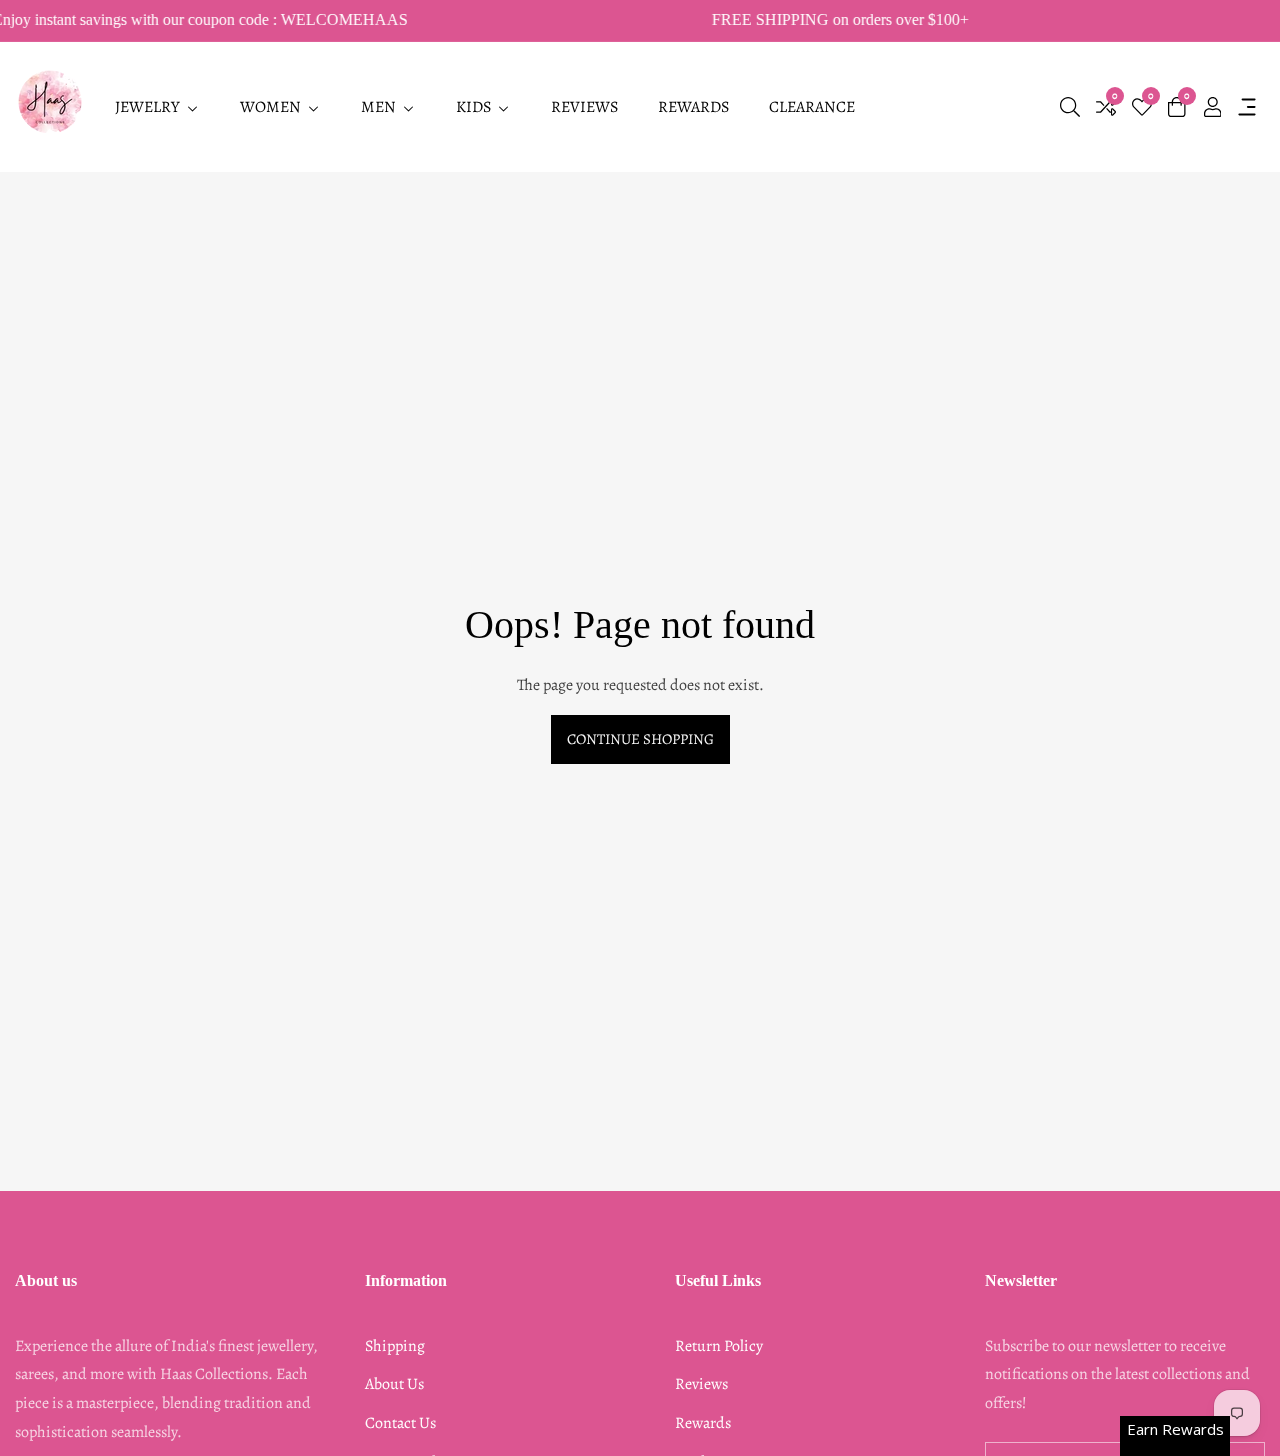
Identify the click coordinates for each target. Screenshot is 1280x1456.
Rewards (703, 1423)
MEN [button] (380, 107)
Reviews (701, 1384)
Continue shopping (640, 739)
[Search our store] (1070, 107)
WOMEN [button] (272, 107)
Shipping (395, 1346)
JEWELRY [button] (149, 107)
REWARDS (693, 107)
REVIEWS (584, 107)
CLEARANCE (812, 107)
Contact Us (400, 1423)
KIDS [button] (475, 107)
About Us (394, 1384)
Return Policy (719, 1346)
